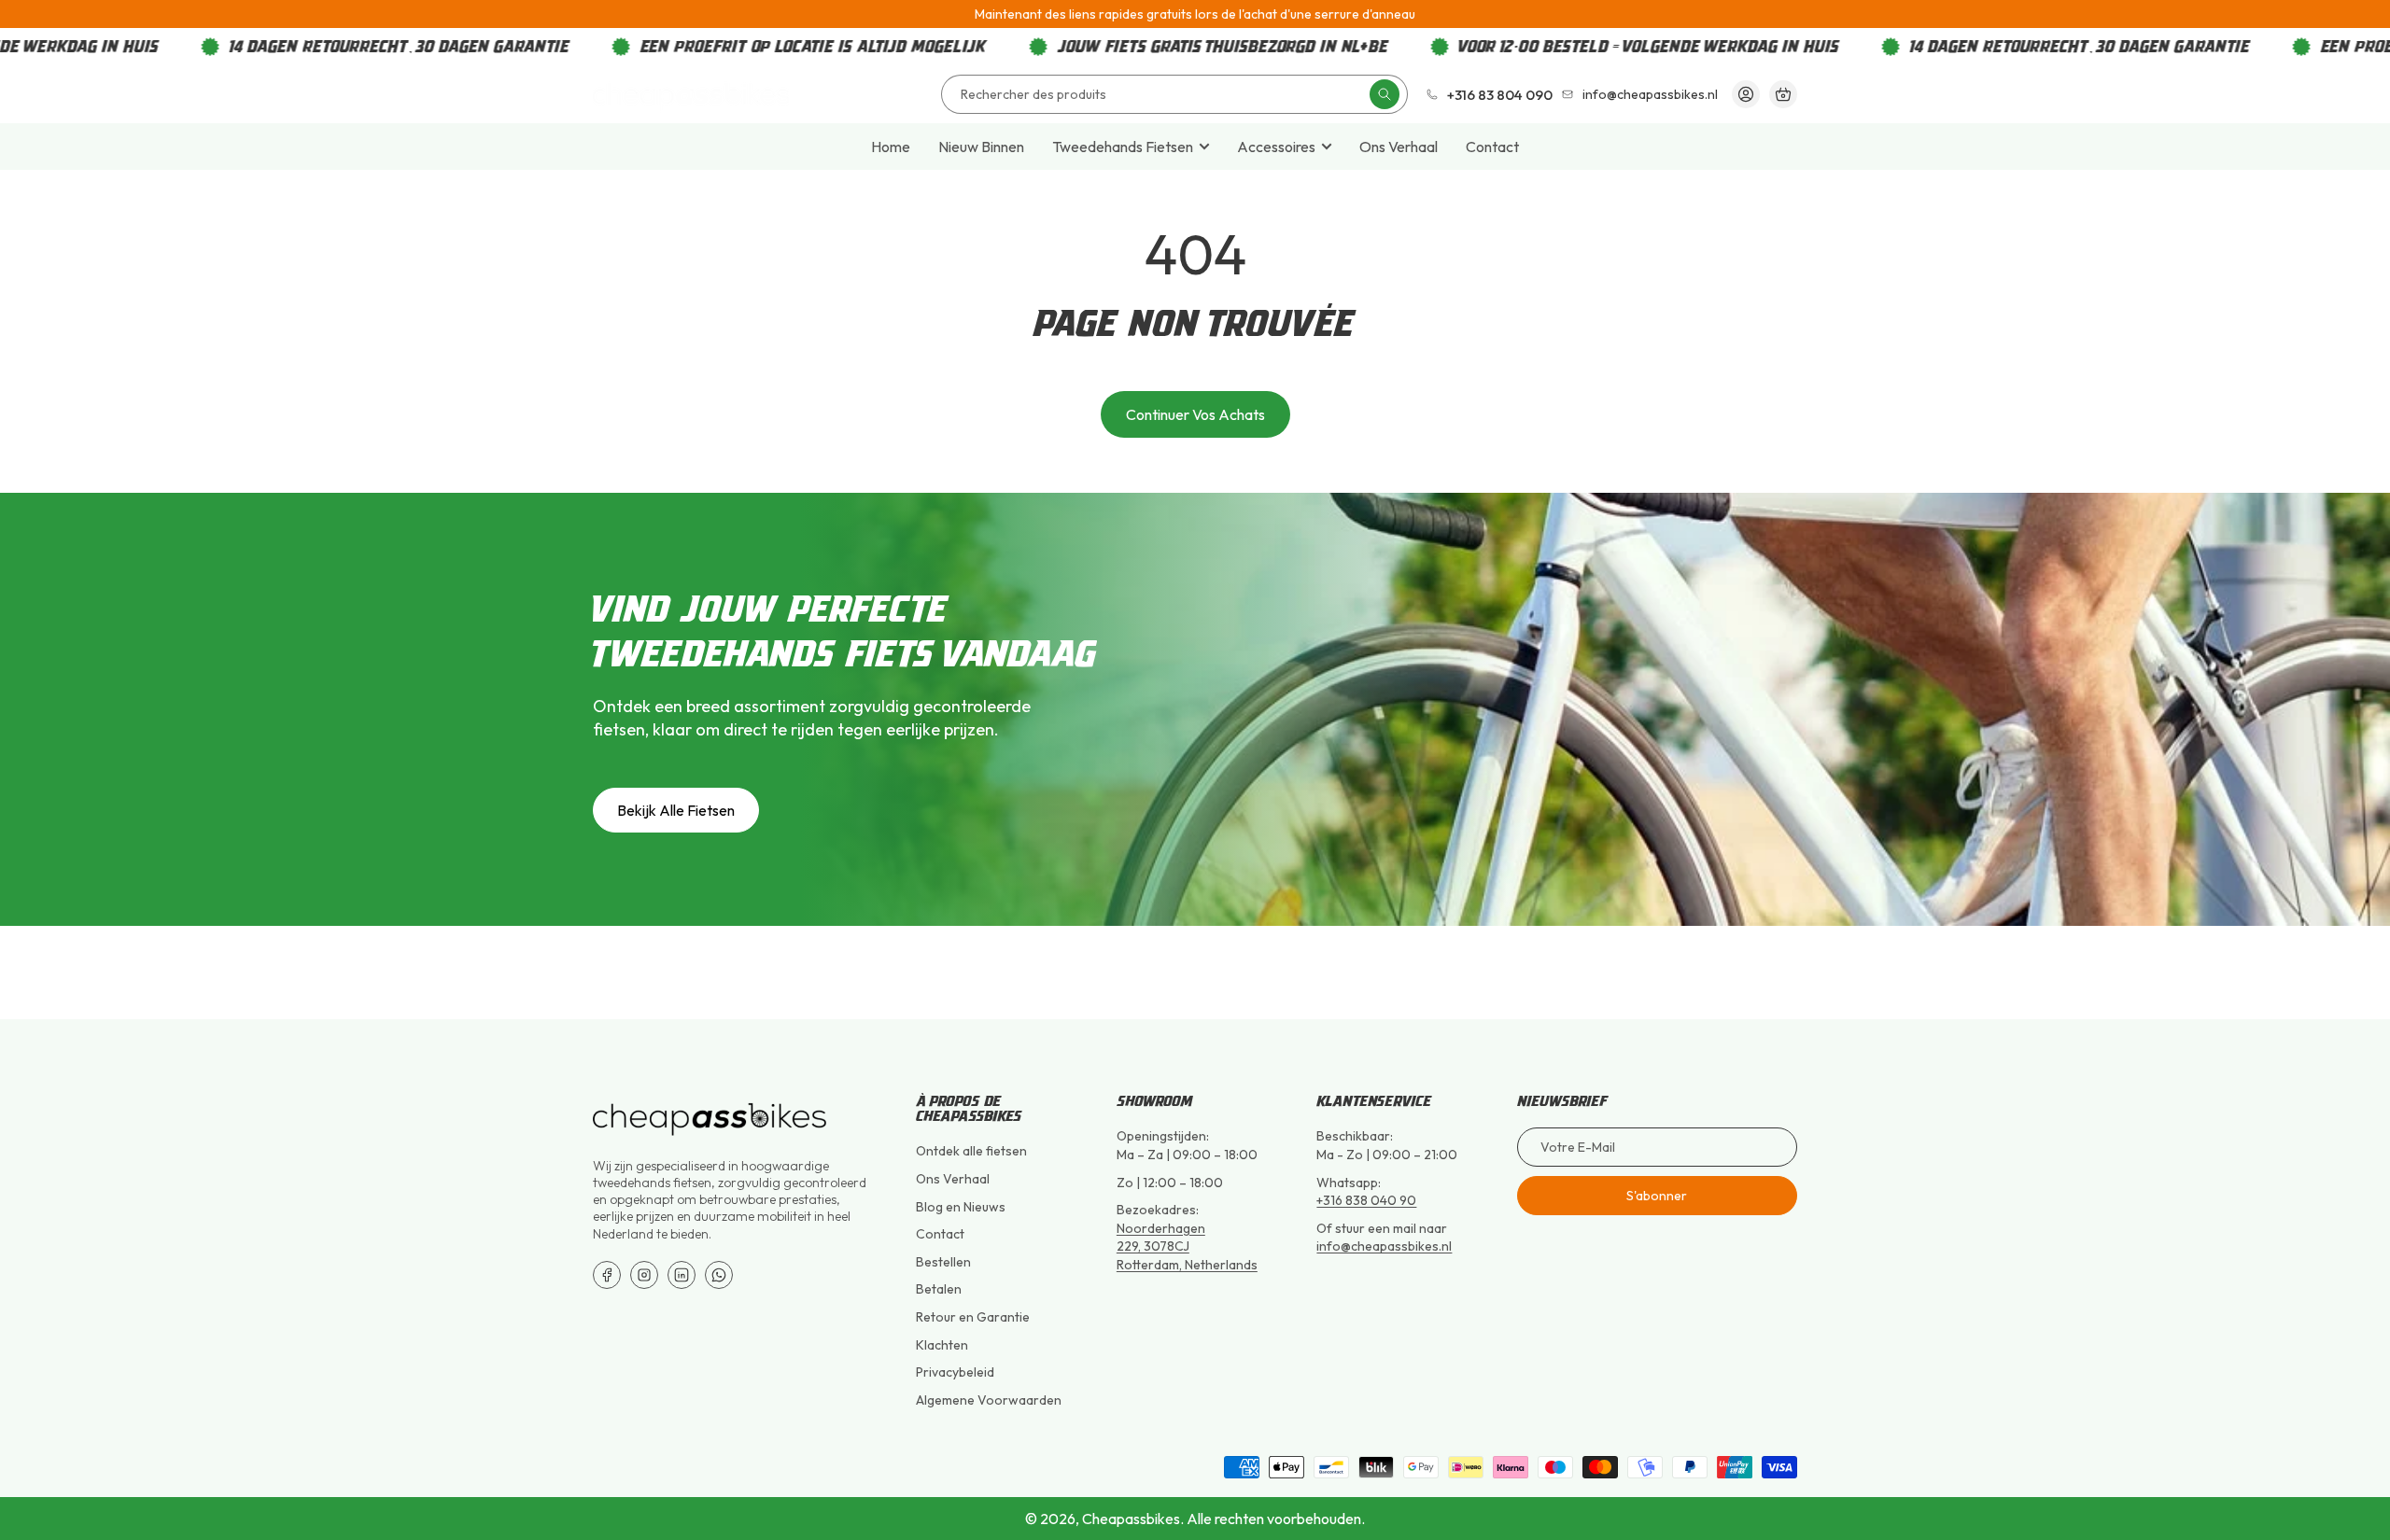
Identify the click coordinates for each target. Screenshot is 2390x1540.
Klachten (942, 1345)
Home (891, 147)
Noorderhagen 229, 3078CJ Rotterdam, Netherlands (1187, 1246)
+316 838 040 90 (1366, 1200)
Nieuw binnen (981, 147)
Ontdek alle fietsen (971, 1151)
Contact (1492, 147)
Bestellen (943, 1262)
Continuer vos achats (1195, 414)
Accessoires (1276, 147)
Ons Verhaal (1399, 147)
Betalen (939, 1289)
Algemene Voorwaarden (989, 1400)
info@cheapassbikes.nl (1384, 1246)
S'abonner (1657, 1196)
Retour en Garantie (973, 1317)
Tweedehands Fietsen (1123, 147)
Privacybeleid (955, 1372)
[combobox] (1174, 94)
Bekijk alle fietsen (676, 810)
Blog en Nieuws (961, 1207)
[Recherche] (1385, 94)
